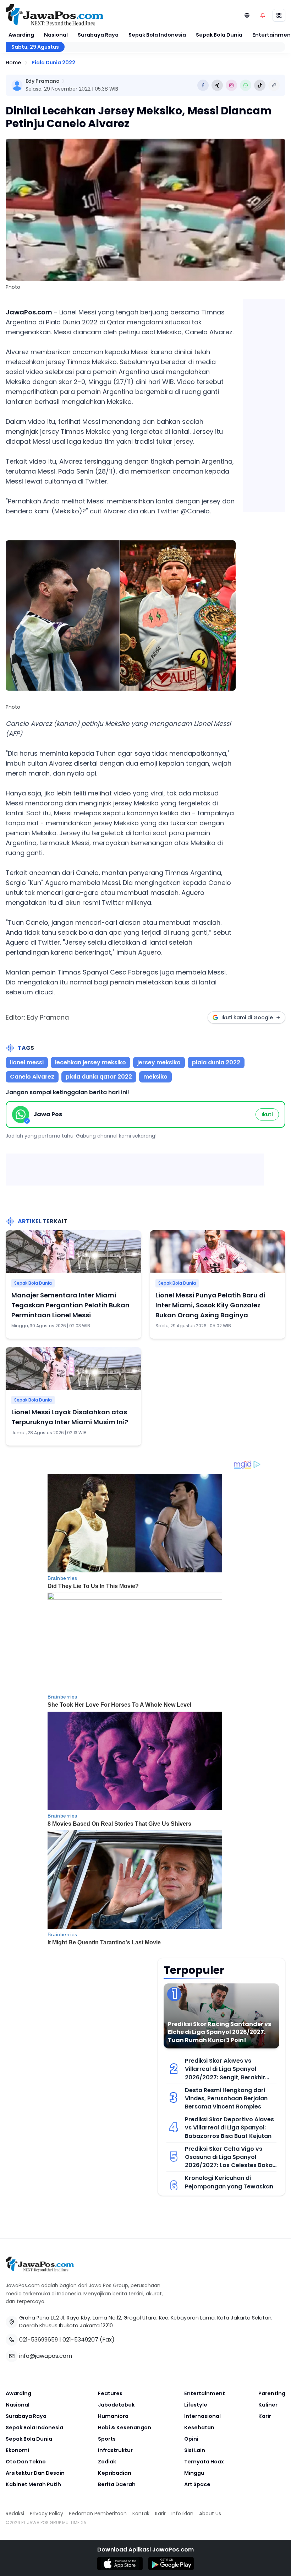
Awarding (21, 35)
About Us (210, 2513)
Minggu (194, 2473)
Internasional (202, 2416)
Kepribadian (115, 2473)
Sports (107, 2439)
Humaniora (113, 2416)
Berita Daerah (117, 2484)
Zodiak (107, 2462)
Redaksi (15, 2513)
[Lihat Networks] (247, 15)
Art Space (197, 2484)
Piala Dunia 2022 (53, 63)
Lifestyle (196, 2405)
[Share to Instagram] (231, 85)
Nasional (56, 35)
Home (13, 63)
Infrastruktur (115, 2450)
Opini (191, 2439)
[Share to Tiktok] (260, 85)
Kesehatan (199, 2428)
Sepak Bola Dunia (219, 35)
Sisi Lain (195, 2450)
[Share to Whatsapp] (246, 85)
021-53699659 (39, 2340)
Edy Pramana (43, 81)
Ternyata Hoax (204, 2462)
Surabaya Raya (98, 35)
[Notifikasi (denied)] (263, 15)
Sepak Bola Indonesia (157, 35)
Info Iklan (182, 2513)
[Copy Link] (274, 85)
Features (110, 2393)
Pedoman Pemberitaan (98, 2513)
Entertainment (205, 2393)
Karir (265, 2416)
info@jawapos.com (46, 2356)
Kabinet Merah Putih (33, 2484)
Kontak (141, 2513)
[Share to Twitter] (217, 85)
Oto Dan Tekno (26, 2462)
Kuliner (268, 2405)
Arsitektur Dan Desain (35, 2473)
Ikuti (267, 1114)
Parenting (272, 2393)
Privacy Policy (46, 2513)
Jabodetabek (116, 2405)
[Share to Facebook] (203, 85)
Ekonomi (17, 2450)
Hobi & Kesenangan (125, 2428)
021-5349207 (80, 2340)
